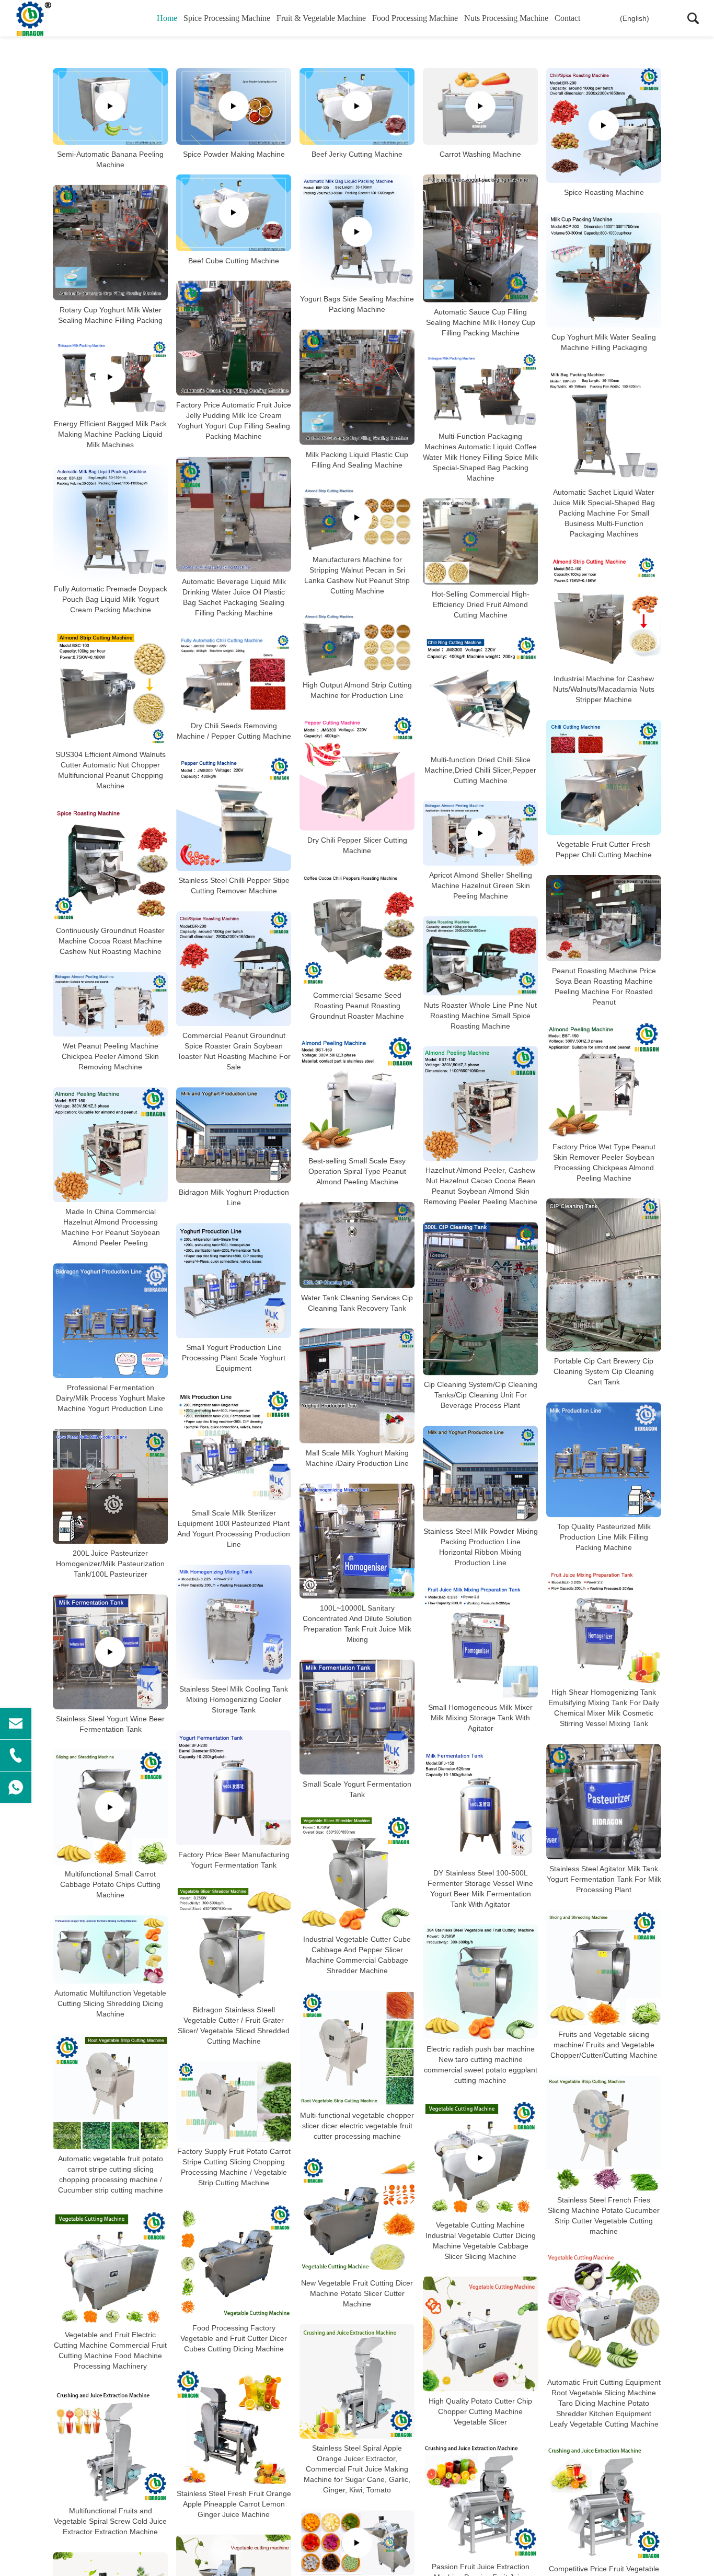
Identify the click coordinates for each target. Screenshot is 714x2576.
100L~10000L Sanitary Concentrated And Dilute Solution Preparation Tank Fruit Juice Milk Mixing (357, 1624)
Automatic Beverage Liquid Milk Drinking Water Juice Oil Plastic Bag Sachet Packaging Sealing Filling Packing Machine (234, 597)
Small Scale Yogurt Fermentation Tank (357, 1789)
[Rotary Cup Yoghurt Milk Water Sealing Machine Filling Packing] (110, 243)
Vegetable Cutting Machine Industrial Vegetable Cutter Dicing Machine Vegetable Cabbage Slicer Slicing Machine (481, 2241)
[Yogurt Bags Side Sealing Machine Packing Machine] (357, 232)
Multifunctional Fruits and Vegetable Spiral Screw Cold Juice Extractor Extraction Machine (110, 2521)
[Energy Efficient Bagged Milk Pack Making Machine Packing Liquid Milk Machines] (110, 377)
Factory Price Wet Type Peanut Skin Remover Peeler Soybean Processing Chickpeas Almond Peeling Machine (604, 1162)
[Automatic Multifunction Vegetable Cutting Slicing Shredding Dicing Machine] (110, 1949)
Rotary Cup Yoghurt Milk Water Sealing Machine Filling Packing (110, 315)
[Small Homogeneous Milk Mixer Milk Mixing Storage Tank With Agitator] (480, 1640)
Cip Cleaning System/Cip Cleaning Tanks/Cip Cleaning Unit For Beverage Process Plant (481, 1395)
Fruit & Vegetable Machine (321, 18)
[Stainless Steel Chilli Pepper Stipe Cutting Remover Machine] (234, 813)
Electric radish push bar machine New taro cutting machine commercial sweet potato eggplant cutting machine (481, 2065)
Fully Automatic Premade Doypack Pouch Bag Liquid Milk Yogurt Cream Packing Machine (111, 599)
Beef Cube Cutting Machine (234, 260)
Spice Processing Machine (227, 18)
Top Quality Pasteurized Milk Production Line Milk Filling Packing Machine (604, 1537)
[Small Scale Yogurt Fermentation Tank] (357, 1717)
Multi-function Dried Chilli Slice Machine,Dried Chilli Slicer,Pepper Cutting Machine (480, 770)
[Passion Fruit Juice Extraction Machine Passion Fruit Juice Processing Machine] (480, 2500)
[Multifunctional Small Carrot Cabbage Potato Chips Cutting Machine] (110, 1807)
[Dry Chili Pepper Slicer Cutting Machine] (357, 773)
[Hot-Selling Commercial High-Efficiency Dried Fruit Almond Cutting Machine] (480, 541)
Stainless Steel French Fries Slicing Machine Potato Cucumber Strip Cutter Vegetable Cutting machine (604, 2216)
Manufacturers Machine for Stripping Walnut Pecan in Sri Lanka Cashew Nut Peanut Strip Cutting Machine (357, 575)
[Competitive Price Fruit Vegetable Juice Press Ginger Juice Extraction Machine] (604, 2502)
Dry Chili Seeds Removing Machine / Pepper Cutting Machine (234, 730)
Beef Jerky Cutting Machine (357, 154)
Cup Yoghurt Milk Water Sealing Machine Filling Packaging (604, 342)
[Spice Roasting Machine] (604, 125)
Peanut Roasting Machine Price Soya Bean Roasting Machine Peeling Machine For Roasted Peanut (604, 986)
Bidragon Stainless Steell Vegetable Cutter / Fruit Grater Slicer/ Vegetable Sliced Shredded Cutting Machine (234, 2025)
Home (167, 18)
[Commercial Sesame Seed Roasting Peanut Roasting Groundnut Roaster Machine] (357, 928)
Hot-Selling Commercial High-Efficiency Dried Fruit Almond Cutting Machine (481, 604)
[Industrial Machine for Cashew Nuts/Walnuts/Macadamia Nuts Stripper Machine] (604, 612)
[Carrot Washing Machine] (480, 106)
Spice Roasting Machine (604, 192)
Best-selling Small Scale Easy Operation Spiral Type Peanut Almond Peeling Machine (357, 1171)
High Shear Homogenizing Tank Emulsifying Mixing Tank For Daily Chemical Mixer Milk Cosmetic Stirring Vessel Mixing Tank (604, 1708)
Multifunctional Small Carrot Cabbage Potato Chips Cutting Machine (110, 1884)
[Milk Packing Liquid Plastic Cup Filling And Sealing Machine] (357, 387)
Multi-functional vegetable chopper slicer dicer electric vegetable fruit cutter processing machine (357, 2126)
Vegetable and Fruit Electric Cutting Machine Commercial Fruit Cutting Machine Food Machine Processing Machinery (110, 2350)
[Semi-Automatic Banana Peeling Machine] (110, 106)
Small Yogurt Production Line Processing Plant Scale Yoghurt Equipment (234, 1358)
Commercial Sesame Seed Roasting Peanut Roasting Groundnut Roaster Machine (357, 1006)
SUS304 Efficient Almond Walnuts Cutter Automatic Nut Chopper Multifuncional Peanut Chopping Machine (111, 770)
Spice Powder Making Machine (234, 154)
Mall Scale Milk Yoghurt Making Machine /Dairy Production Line (357, 1458)
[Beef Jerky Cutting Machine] (357, 106)
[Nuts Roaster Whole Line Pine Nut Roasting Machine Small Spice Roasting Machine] (480, 956)
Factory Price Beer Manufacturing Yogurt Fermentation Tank (234, 1860)
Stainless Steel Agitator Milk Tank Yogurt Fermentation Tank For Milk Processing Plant (604, 1879)
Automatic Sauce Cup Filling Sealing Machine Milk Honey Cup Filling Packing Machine (481, 322)
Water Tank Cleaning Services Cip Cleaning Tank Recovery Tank (357, 1303)
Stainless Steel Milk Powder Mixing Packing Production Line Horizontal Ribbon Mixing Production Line (481, 1547)
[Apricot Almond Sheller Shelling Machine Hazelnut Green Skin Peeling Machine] (480, 833)
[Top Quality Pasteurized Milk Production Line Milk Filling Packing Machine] (604, 1460)
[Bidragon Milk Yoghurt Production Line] (234, 1135)
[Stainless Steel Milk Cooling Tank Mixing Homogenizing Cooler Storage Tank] (234, 1622)
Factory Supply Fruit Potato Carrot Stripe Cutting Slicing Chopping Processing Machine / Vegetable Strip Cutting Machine (234, 2167)
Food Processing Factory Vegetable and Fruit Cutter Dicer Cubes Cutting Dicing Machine (234, 2338)
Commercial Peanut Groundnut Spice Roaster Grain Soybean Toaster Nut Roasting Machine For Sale (234, 1051)
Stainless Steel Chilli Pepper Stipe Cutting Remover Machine (234, 885)
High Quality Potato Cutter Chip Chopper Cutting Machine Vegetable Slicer (480, 2411)
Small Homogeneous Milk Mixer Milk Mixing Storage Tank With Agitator (480, 1718)
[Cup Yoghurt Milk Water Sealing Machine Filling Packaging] (604, 270)
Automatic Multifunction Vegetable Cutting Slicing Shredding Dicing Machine (110, 2003)
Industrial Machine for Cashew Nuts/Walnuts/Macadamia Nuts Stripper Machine (604, 689)
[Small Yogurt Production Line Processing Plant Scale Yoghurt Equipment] (234, 1280)
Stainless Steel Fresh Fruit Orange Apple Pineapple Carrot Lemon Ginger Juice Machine (234, 2504)
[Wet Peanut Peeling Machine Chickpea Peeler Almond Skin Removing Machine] (110, 1004)
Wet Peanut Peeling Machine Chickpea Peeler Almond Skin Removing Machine (110, 1056)
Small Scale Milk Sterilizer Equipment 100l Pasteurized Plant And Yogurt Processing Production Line (234, 1529)
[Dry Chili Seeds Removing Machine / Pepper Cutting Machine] (234, 675)
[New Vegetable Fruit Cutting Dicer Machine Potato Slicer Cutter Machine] (357, 2215)
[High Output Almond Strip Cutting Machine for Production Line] (357, 643)
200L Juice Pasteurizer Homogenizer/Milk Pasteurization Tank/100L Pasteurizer (110, 1564)
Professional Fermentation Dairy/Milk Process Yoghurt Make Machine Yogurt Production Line (111, 1398)
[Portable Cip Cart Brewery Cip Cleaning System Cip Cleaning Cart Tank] (604, 1275)
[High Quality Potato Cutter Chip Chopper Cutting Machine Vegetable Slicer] (480, 2334)
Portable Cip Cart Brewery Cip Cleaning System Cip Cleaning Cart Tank (604, 1371)
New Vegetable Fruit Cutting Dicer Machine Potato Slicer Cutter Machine (357, 2293)
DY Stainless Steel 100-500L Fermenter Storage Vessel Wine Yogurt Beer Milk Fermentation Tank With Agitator (480, 1889)
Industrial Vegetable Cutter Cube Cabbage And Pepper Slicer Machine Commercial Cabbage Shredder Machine (357, 1955)
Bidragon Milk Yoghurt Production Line (234, 1197)
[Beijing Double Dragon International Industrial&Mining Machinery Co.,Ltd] (65, 18)
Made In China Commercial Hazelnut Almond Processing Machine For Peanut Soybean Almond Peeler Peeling (111, 1227)
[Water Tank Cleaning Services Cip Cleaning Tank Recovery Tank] (357, 1245)
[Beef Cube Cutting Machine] (234, 213)
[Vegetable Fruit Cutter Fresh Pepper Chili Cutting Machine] (604, 777)
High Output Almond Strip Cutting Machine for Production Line (357, 690)
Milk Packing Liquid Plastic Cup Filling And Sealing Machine (357, 460)
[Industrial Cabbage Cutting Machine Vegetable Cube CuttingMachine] (357, 2543)
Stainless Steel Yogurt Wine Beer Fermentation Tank (110, 1724)
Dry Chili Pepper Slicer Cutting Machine (357, 845)
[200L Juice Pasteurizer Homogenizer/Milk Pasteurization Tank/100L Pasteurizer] (110, 1486)
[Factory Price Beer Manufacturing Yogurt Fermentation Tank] (234, 1788)
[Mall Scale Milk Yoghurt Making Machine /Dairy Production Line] (357, 1386)
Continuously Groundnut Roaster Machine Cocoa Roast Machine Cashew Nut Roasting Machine (110, 941)
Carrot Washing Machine (480, 154)
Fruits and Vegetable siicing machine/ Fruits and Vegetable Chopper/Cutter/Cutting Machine (604, 2045)
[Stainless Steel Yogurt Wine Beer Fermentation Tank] (110, 1652)
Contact (567, 18)
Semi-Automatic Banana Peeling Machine (110, 159)
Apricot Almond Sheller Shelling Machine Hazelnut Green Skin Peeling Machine (481, 885)
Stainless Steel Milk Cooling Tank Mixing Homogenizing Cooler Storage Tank (234, 1699)
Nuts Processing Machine (506, 18)
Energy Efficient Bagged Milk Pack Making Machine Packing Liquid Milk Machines (110, 434)
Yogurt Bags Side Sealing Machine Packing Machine (357, 304)
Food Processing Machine (415, 18)
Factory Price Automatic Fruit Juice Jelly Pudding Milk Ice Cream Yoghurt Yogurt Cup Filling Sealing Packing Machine (234, 421)
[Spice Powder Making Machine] (234, 106)
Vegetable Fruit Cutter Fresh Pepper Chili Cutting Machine (604, 849)
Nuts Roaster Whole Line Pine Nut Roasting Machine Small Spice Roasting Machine (480, 1015)
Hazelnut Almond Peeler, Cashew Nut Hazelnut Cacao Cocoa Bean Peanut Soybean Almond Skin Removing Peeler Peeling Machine (480, 1186)
